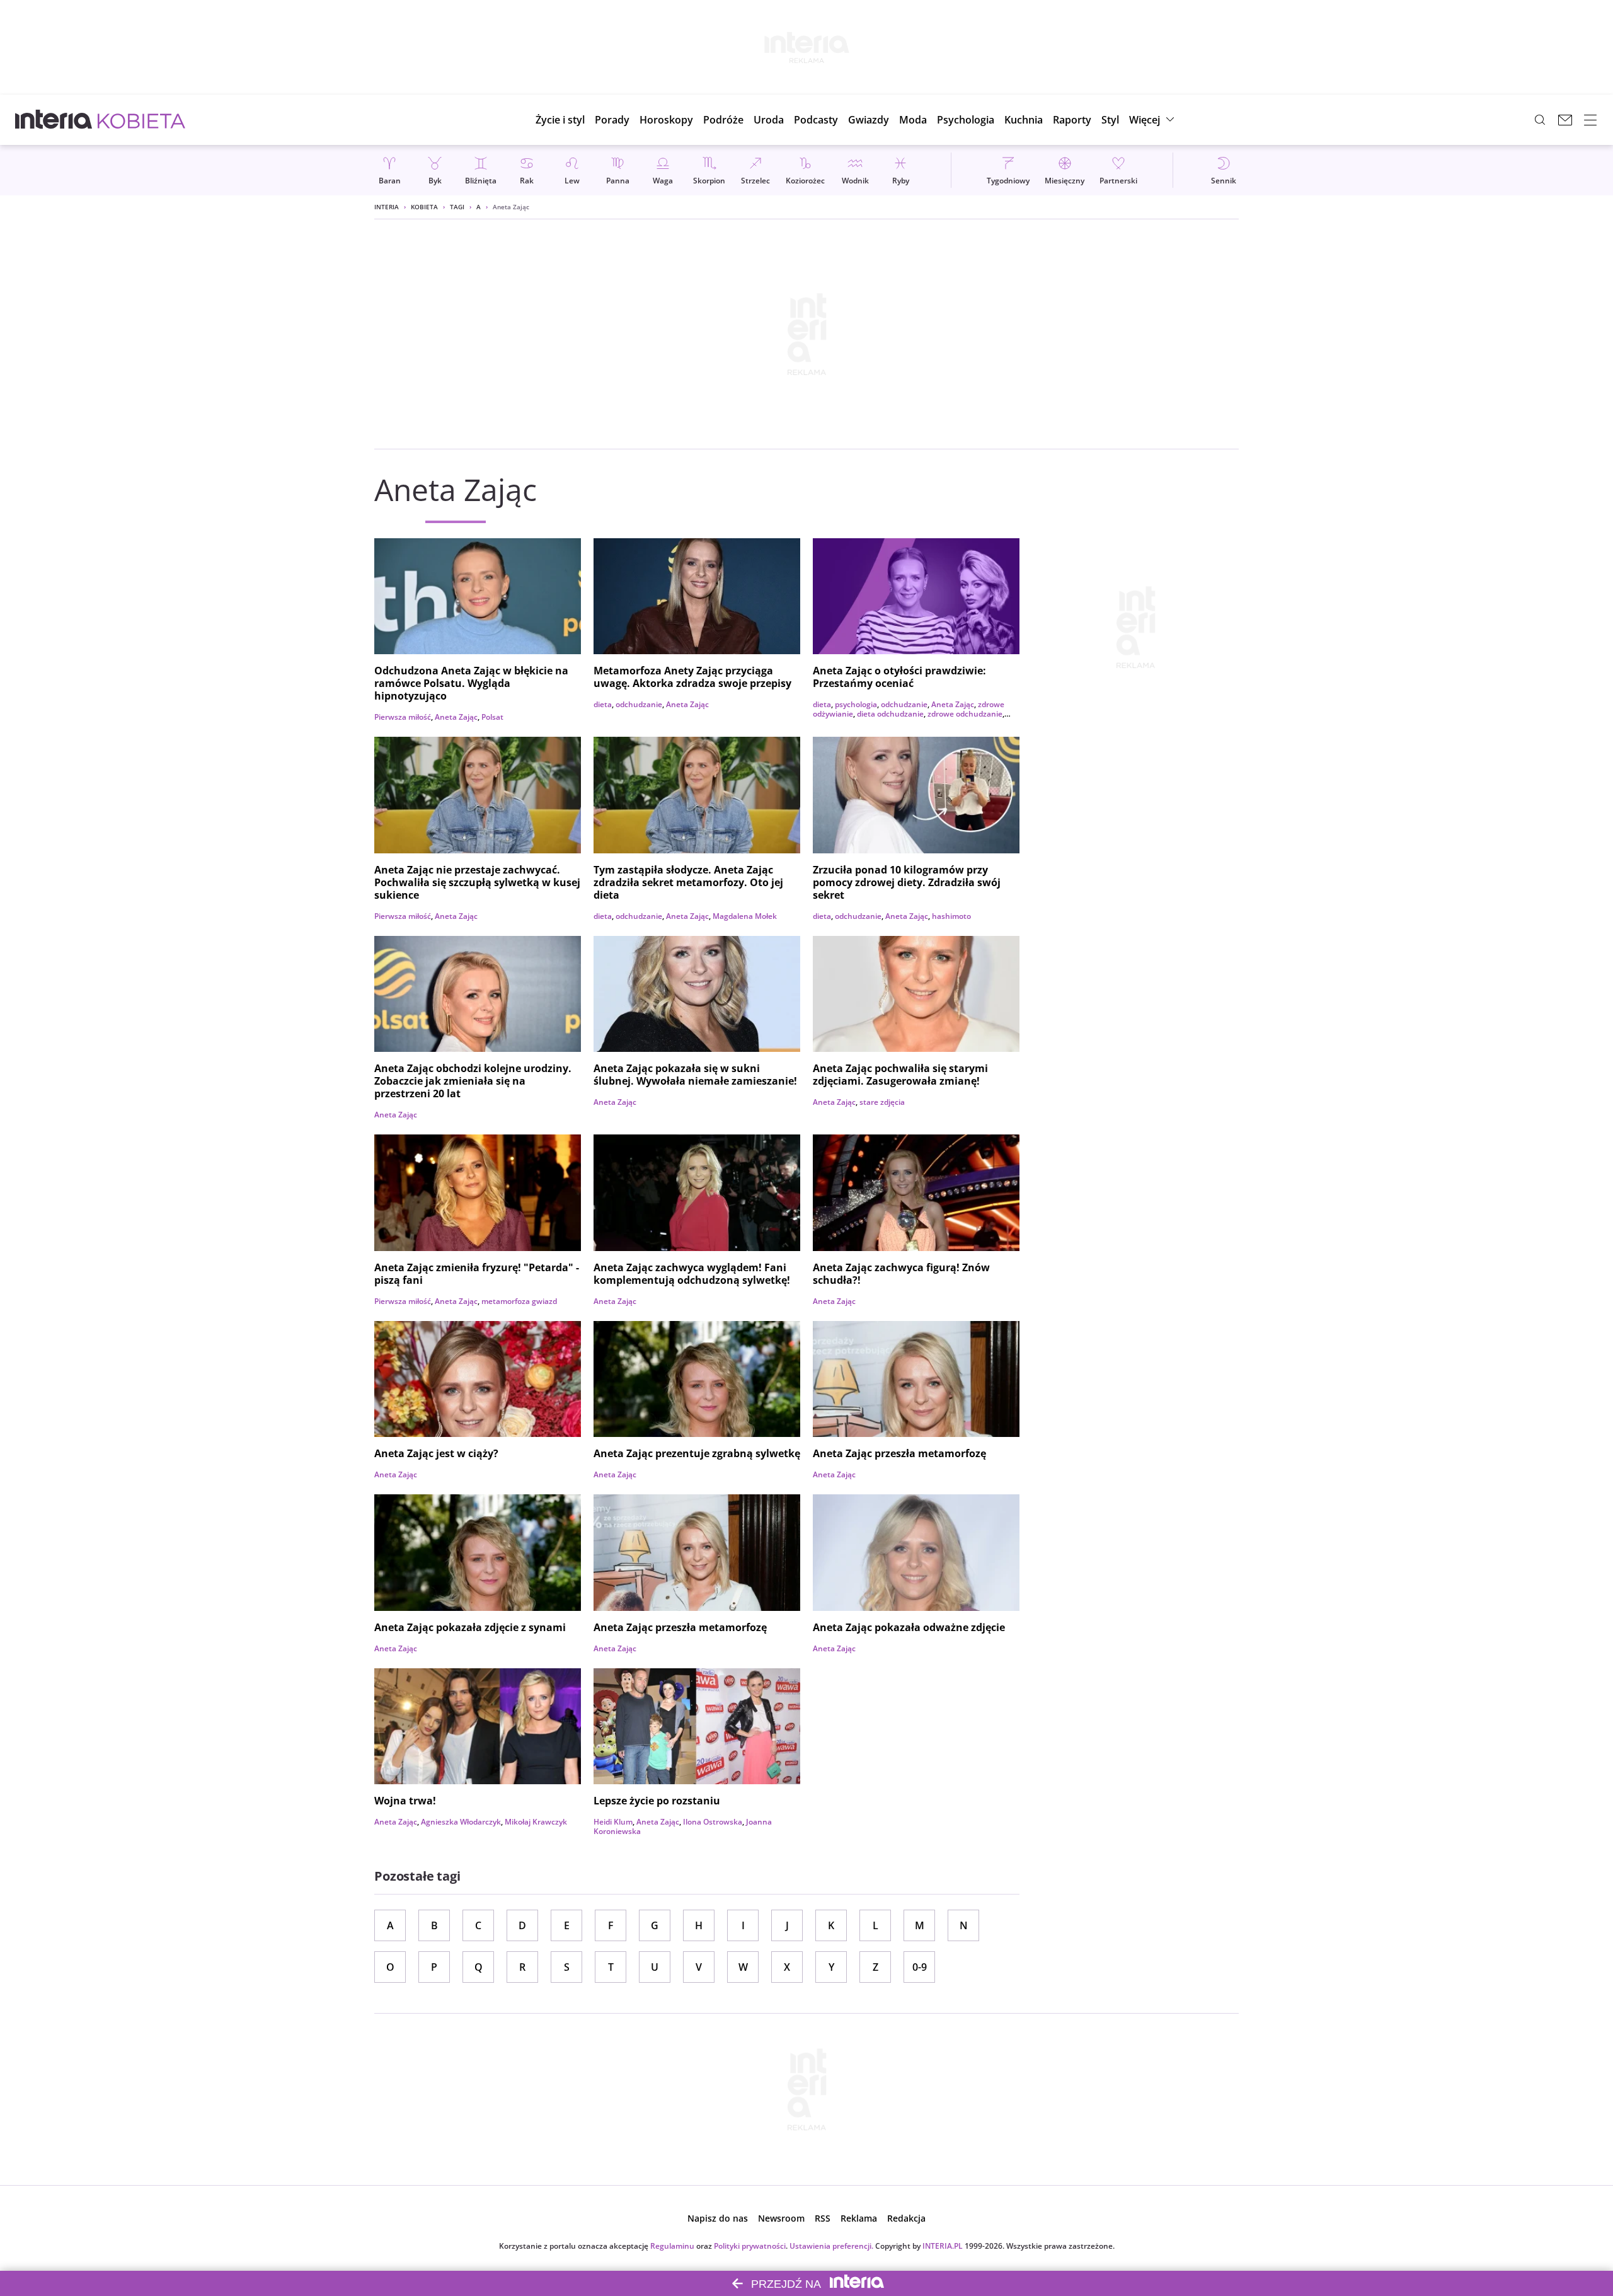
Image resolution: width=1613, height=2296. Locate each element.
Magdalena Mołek (745, 916)
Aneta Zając (456, 717)
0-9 (920, 1967)
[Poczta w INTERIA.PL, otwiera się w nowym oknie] (1565, 120)
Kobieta (424, 207)
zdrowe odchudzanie (965, 714)
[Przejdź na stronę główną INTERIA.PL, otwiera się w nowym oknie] (54, 120)
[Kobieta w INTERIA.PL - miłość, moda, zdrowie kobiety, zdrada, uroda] (141, 120)
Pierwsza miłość (403, 717)
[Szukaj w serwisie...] (1540, 120)
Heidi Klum (613, 1822)
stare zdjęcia (882, 1102)
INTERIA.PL (943, 2246)
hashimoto (951, 916)
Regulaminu (672, 2246)
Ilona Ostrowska (713, 1822)
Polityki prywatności (750, 2246)
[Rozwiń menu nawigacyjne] (1590, 120)
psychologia (856, 704)
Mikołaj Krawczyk (536, 1822)
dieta (603, 704)
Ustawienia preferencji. (831, 2246)
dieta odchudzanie (890, 714)
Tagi (457, 207)
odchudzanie (639, 704)
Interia (387, 207)
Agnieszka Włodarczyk (461, 1822)
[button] (666, 120)
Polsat (492, 717)
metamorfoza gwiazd (519, 1301)
